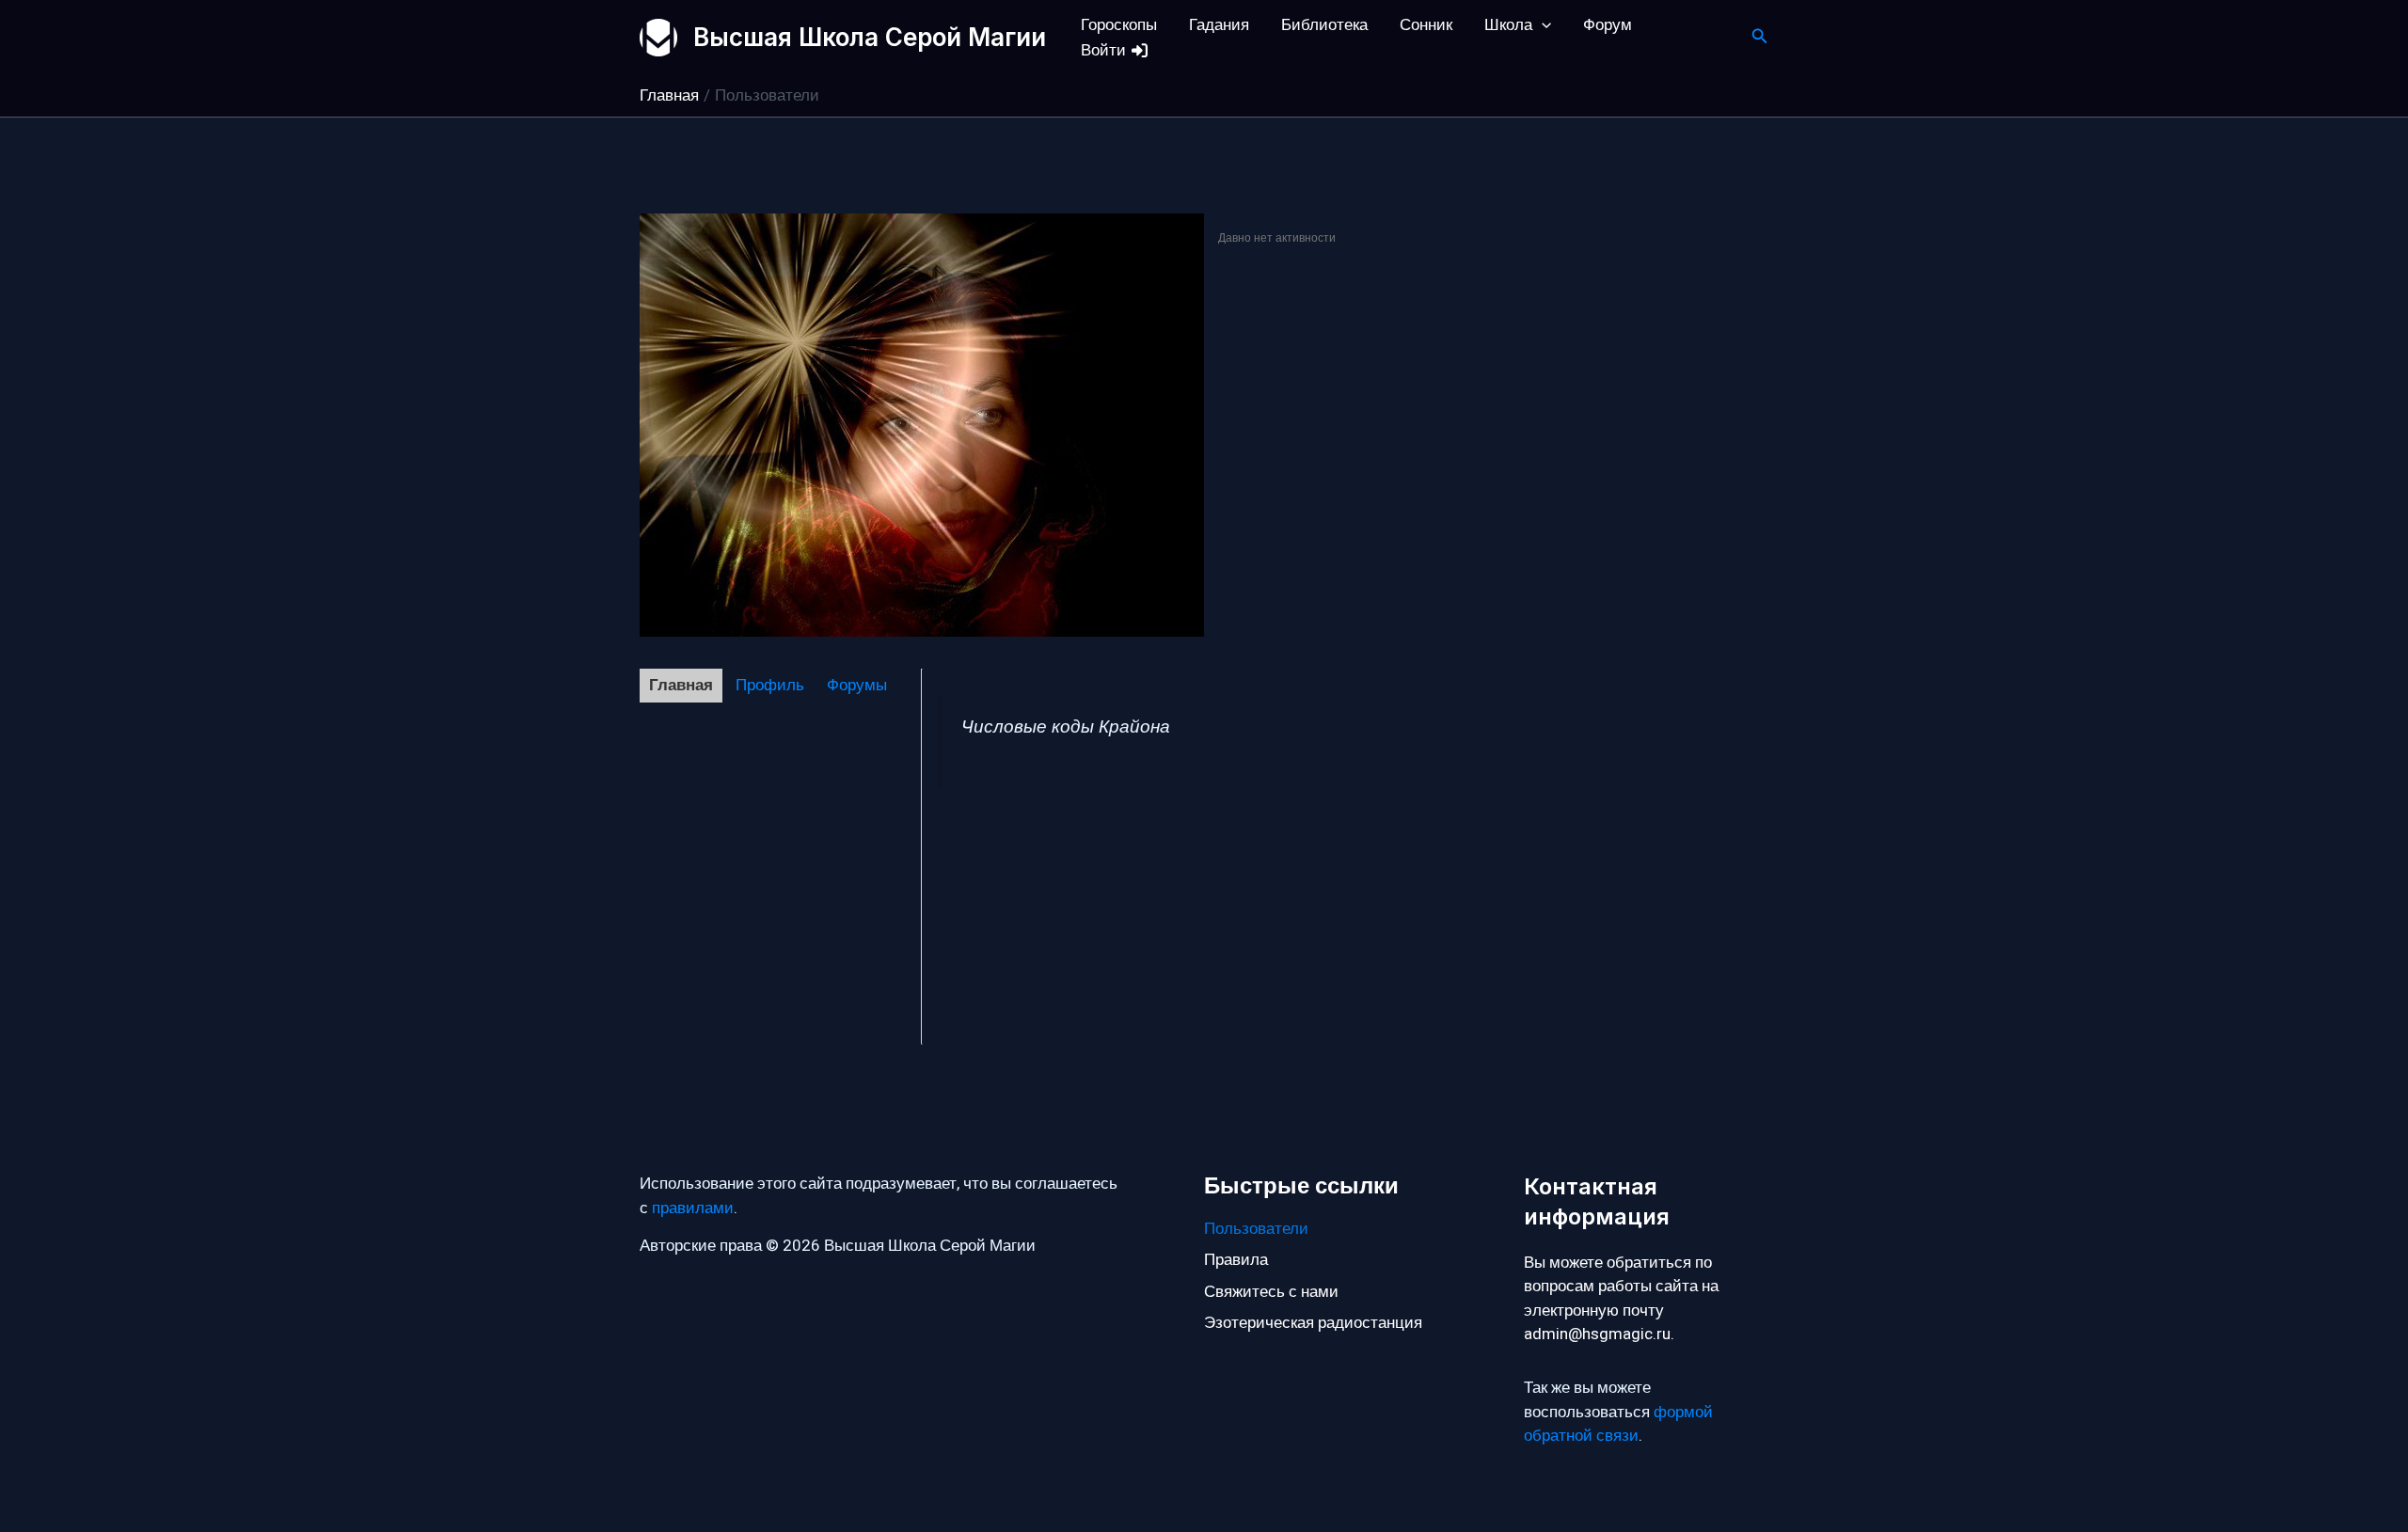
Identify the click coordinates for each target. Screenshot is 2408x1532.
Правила (1236, 1260)
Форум (1608, 25)
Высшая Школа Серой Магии (870, 37)
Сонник (1426, 25)
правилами (693, 1208)
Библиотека (1324, 25)
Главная (681, 685)
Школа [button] (1508, 25)
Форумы (857, 685)
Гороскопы (1119, 25)
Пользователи (1256, 1229)
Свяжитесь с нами (1271, 1292)
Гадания (1219, 25)
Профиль (770, 685)
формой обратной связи (1618, 1424)
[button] (1542, 25)
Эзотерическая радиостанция (1313, 1323)
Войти (1105, 50)
